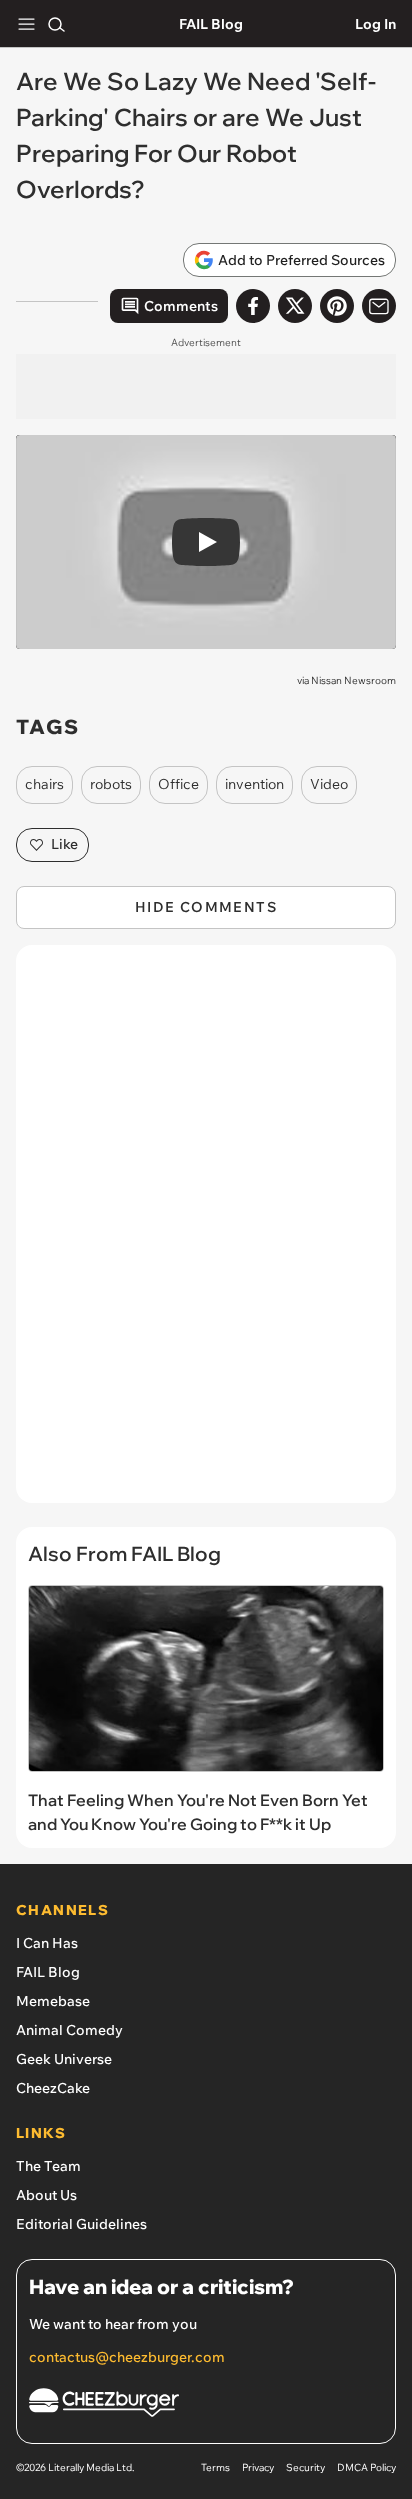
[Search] (56, 24)
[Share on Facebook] (253, 306)
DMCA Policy (366, 2467)
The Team (48, 2166)
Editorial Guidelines (81, 2224)
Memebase (53, 2001)
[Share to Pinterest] (337, 306)
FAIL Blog (211, 24)
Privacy (258, 2467)
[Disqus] (206, 1234)
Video (329, 784)
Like (64, 844)
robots (111, 784)
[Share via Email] (379, 306)
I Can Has (47, 1943)
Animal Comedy (69, 2030)
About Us (46, 2195)
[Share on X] (295, 306)
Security (305, 2467)
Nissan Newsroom (353, 680)
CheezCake (53, 2088)
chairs (44, 784)
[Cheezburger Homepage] (206, 2405)
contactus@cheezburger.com (127, 2357)
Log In (375, 24)
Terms (215, 2467)
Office (178, 784)
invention (254, 784)
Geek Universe (64, 2059)
